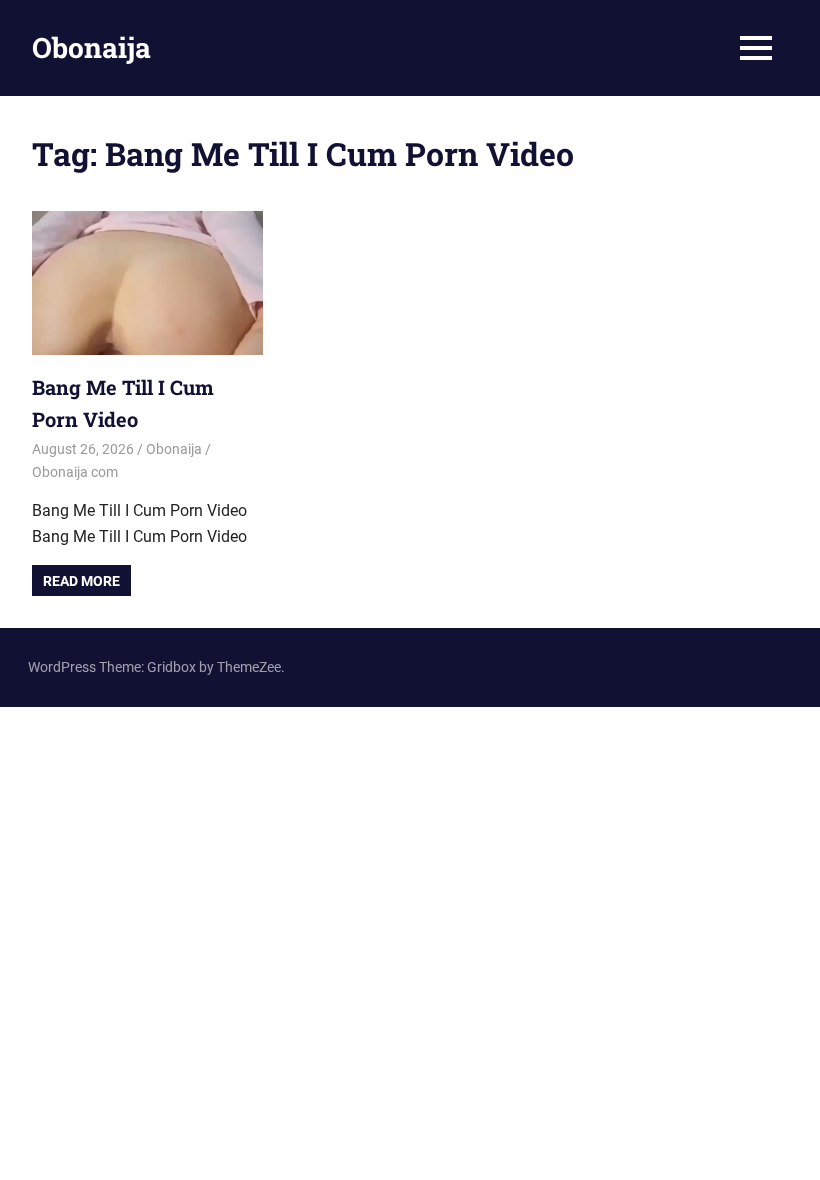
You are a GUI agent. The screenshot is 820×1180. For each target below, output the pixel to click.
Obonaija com (75, 472)
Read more (81, 581)
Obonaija (91, 47)
